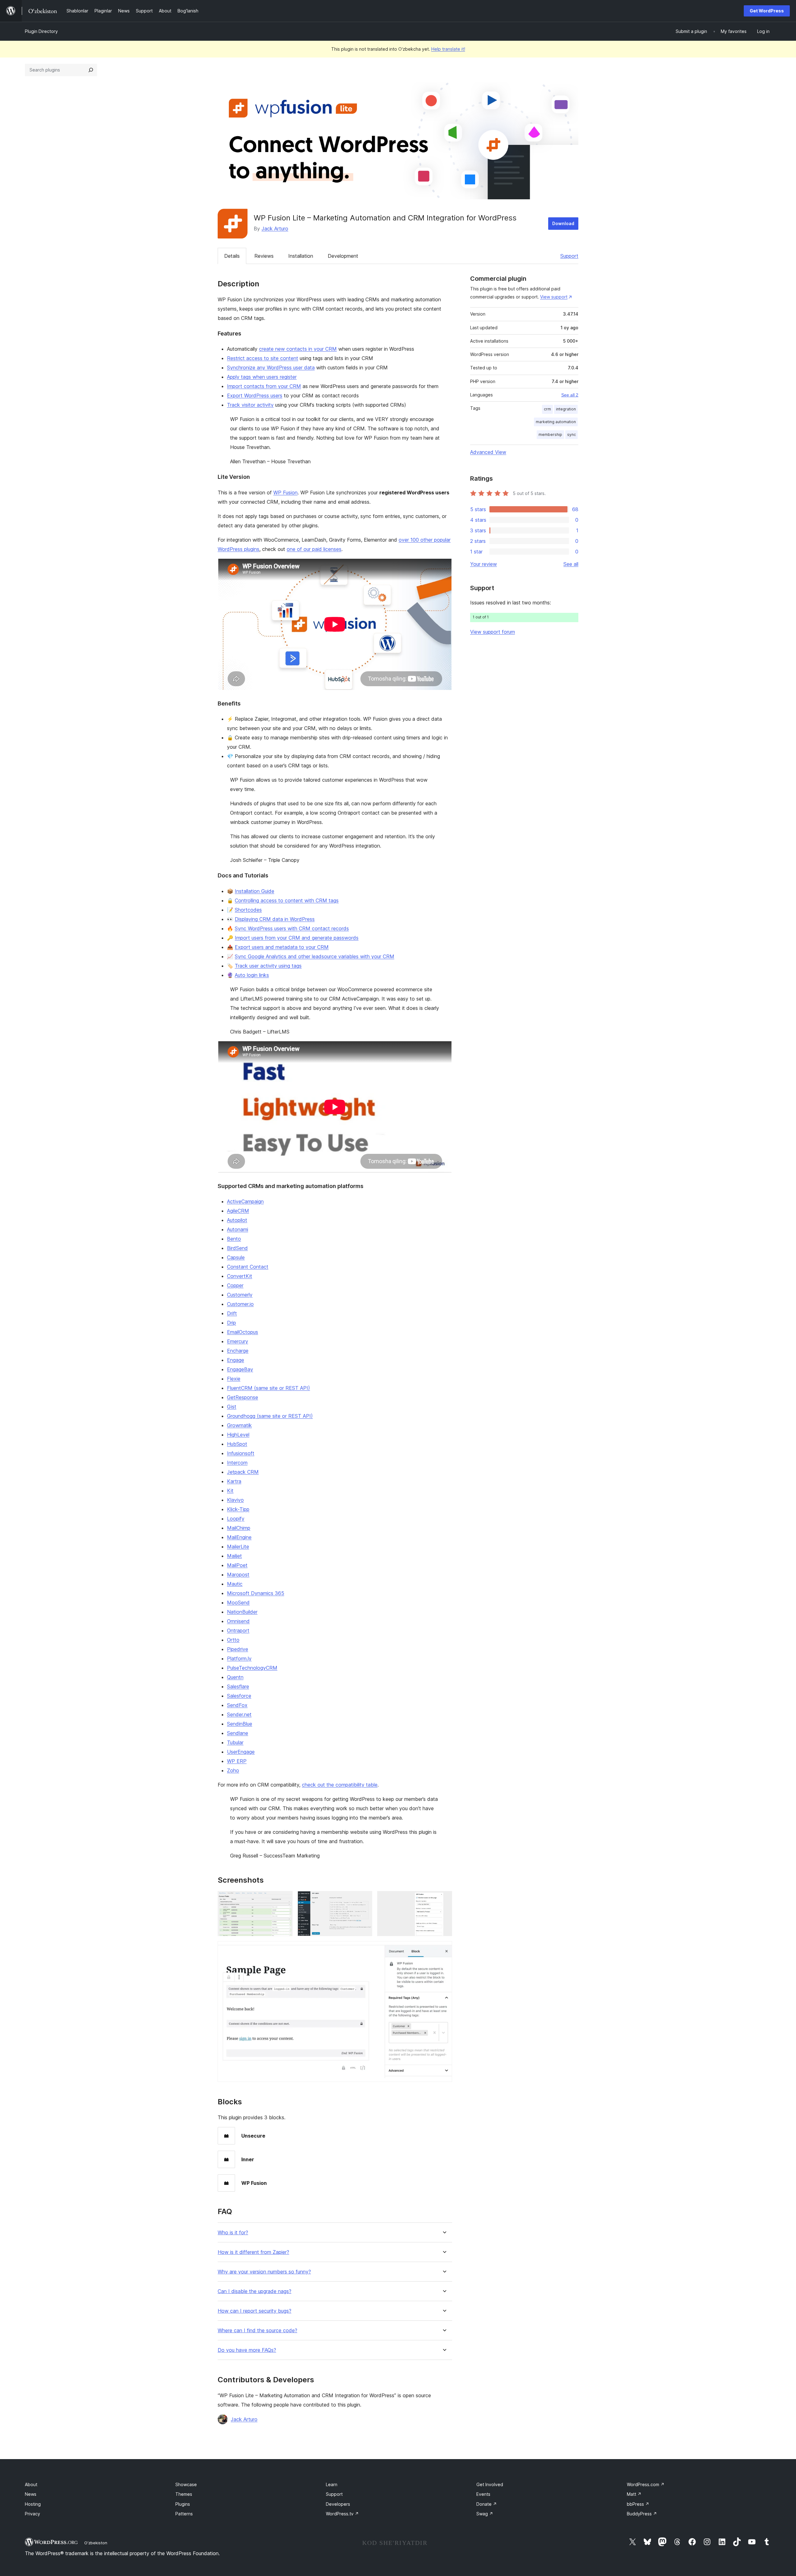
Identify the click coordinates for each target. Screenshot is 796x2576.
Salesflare (238, 1686)
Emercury (238, 1341)
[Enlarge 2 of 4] (364, 1899)
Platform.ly (239, 1658)
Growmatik (239, 1425)
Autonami (238, 1229)
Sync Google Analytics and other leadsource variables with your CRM (315, 956)
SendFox (237, 1705)
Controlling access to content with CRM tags (287, 900)
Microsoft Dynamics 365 (256, 1593)
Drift (232, 1313)
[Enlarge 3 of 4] (444, 1899)
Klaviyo (235, 1500)
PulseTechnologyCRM (252, 1668)
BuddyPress (642, 2514)
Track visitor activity (250, 405)
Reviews (264, 256)
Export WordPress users (255, 395)
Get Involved (490, 2484)
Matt (634, 2494)
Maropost (238, 1575)
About (31, 2484)
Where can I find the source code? (257, 2331)
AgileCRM (238, 1211)
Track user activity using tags (268, 966)
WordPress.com (646, 2484)
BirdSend (237, 1248)
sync (572, 435)
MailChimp (239, 1528)
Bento (234, 1239)
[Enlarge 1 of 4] (284, 1899)
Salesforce (239, 1696)
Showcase (186, 2484)
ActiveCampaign (245, 1201)
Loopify (236, 1519)
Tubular (235, 1742)
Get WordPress (767, 11)
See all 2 (570, 395)
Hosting (33, 2504)
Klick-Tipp (238, 1509)
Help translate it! (448, 49)
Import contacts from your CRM (264, 386)
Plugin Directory (41, 31)
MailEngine (239, 1537)
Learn (332, 2484)
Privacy (32, 2514)
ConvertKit (240, 1276)
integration (566, 409)
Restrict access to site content (263, 358)
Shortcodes (248, 910)
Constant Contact (248, 1267)
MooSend (238, 1602)
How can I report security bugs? (255, 2311)
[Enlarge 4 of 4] (444, 1949)
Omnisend (238, 1621)
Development (343, 256)
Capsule (236, 1257)
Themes (184, 2494)
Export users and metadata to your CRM (282, 947)
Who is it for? (233, 2233)
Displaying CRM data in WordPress (275, 919)
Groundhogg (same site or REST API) (270, 1416)
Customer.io (240, 1304)
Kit (230, 1491)
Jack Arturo (275, 229)
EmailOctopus (243, 1332)
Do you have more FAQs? (247, 2350)
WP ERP (237, 1761)
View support (554, 297)
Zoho (233, 1770)
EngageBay (240, 1369)
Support (569, 256)
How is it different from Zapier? (253, 2252)
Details (232, 256)
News (31, 2494)
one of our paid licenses (314, 549)
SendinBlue (240, 1724)
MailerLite (238, 1547)
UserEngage (241, 1752)
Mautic (235, 1584)
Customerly (240, 1295)
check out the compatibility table (340, 1785)
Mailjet (234, 1556)
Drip (231, 1323)
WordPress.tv (342, 2514)
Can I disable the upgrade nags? (255, 2291)
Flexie (234, 1379)
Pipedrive (238, 1649)
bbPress (638, 2504)
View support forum (493, 632)
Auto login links (252, 975)
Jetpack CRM (243, 1472)
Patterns (184, 2514)
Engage (236, 1360)
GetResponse (243, 1397)
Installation (301, 256)
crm (547, 409)
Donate (487, 2504)
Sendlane (238, 1733)
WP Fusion (285, 493)
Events (483, 2494)
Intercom (237, 1463)
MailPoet (237, 1565)
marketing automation (556, 422)
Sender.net (239, 1714)
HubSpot (237, 1444)
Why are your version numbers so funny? (264, 2272)
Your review (484, 564)
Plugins (183, 2504)
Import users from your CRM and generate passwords (297, 938)
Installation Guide (255, 891)
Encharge (238, 1351)
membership (550, 435)
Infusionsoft (241, 1453)
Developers (338, 2504)
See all (571, 564)
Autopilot (237, 1220)
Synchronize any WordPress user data (271, 368)
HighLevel (238, 1435)
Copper (235, 1285)
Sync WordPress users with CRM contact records (292, 928)
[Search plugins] (91, 70)
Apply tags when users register (262, 377)
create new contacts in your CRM (298, 349)
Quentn (235, 1677)
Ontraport (238, 1630)
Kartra (234, 1481)
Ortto (233, 1640)
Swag (485, 2514)
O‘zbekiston (96, 2543)
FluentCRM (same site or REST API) (268, 1388)
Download (563, 223)
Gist (232, 1407)
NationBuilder (242, 1612)
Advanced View (488, 452)
